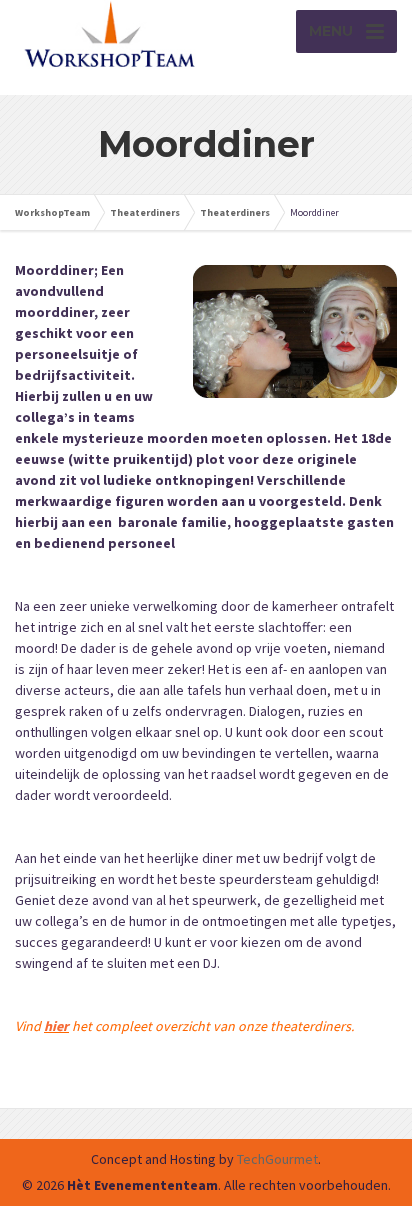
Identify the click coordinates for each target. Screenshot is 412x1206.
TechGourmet (277, 1159)
